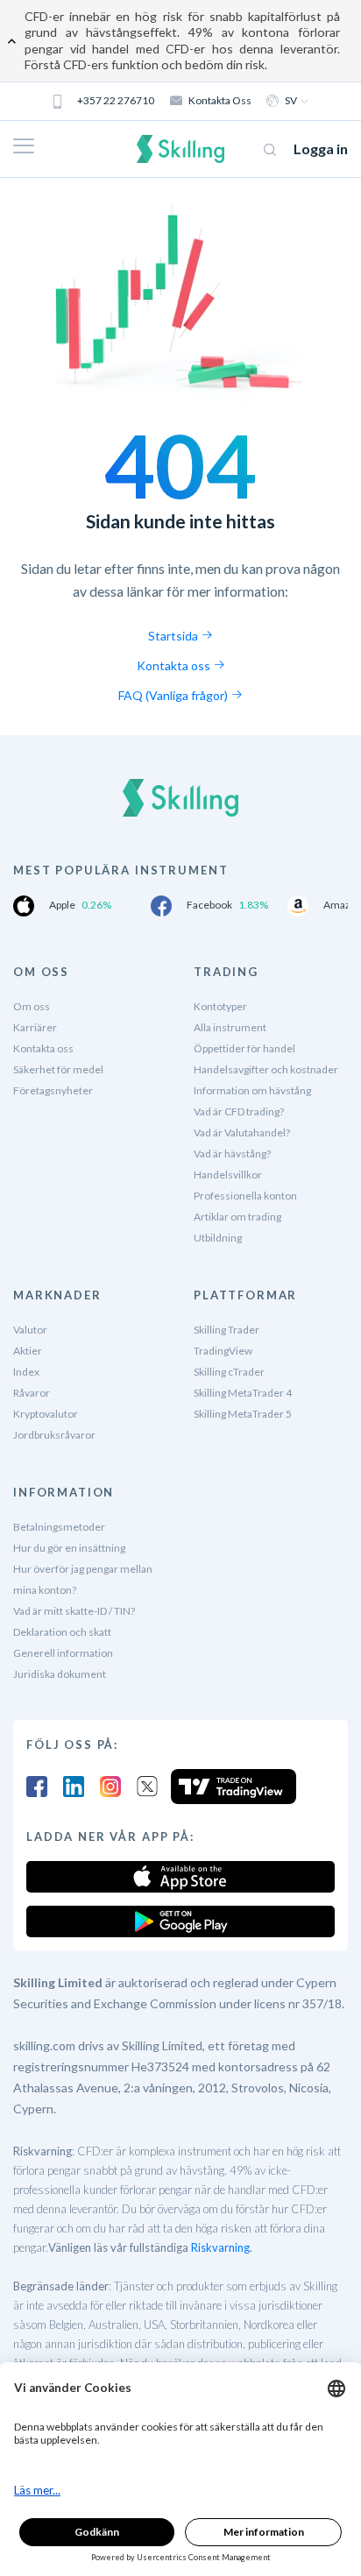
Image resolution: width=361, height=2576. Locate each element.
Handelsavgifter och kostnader (266, 1069)
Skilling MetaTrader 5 (243, 1414)
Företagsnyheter (53, 1090)
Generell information (63, 1653)
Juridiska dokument (60, 1674)
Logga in (321, 149)
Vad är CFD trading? (239, 1111)
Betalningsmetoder (59, 1527)
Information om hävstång (252, 1090)
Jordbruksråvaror (54, 1435)
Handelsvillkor (228, 1175)
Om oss (32, 1006)
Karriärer (35, 1027)
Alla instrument (230, 1027)
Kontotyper (220, 1006)
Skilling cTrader (229, 1372)
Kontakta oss (220, 100)
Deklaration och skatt (62, 1632)
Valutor (30, 1330)
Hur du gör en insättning (69, 1548)
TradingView (223, 1351)
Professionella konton (245, 1196)
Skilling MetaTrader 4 (243, 1393)
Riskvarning (220, 2247)
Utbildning (218, 1238)
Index (26, 1372)
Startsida (174, 636)
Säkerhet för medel (58, 1069)
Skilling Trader (227, 1330)
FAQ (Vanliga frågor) (174, 695)
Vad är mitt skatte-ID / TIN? (74, 1611)
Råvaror (32, 1393)
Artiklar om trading (237, 1217)
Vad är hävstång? (232, 1154)
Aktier (28, 1351)
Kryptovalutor (46, 1414)
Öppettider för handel (244, 1048)
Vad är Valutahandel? (242, 1132)
